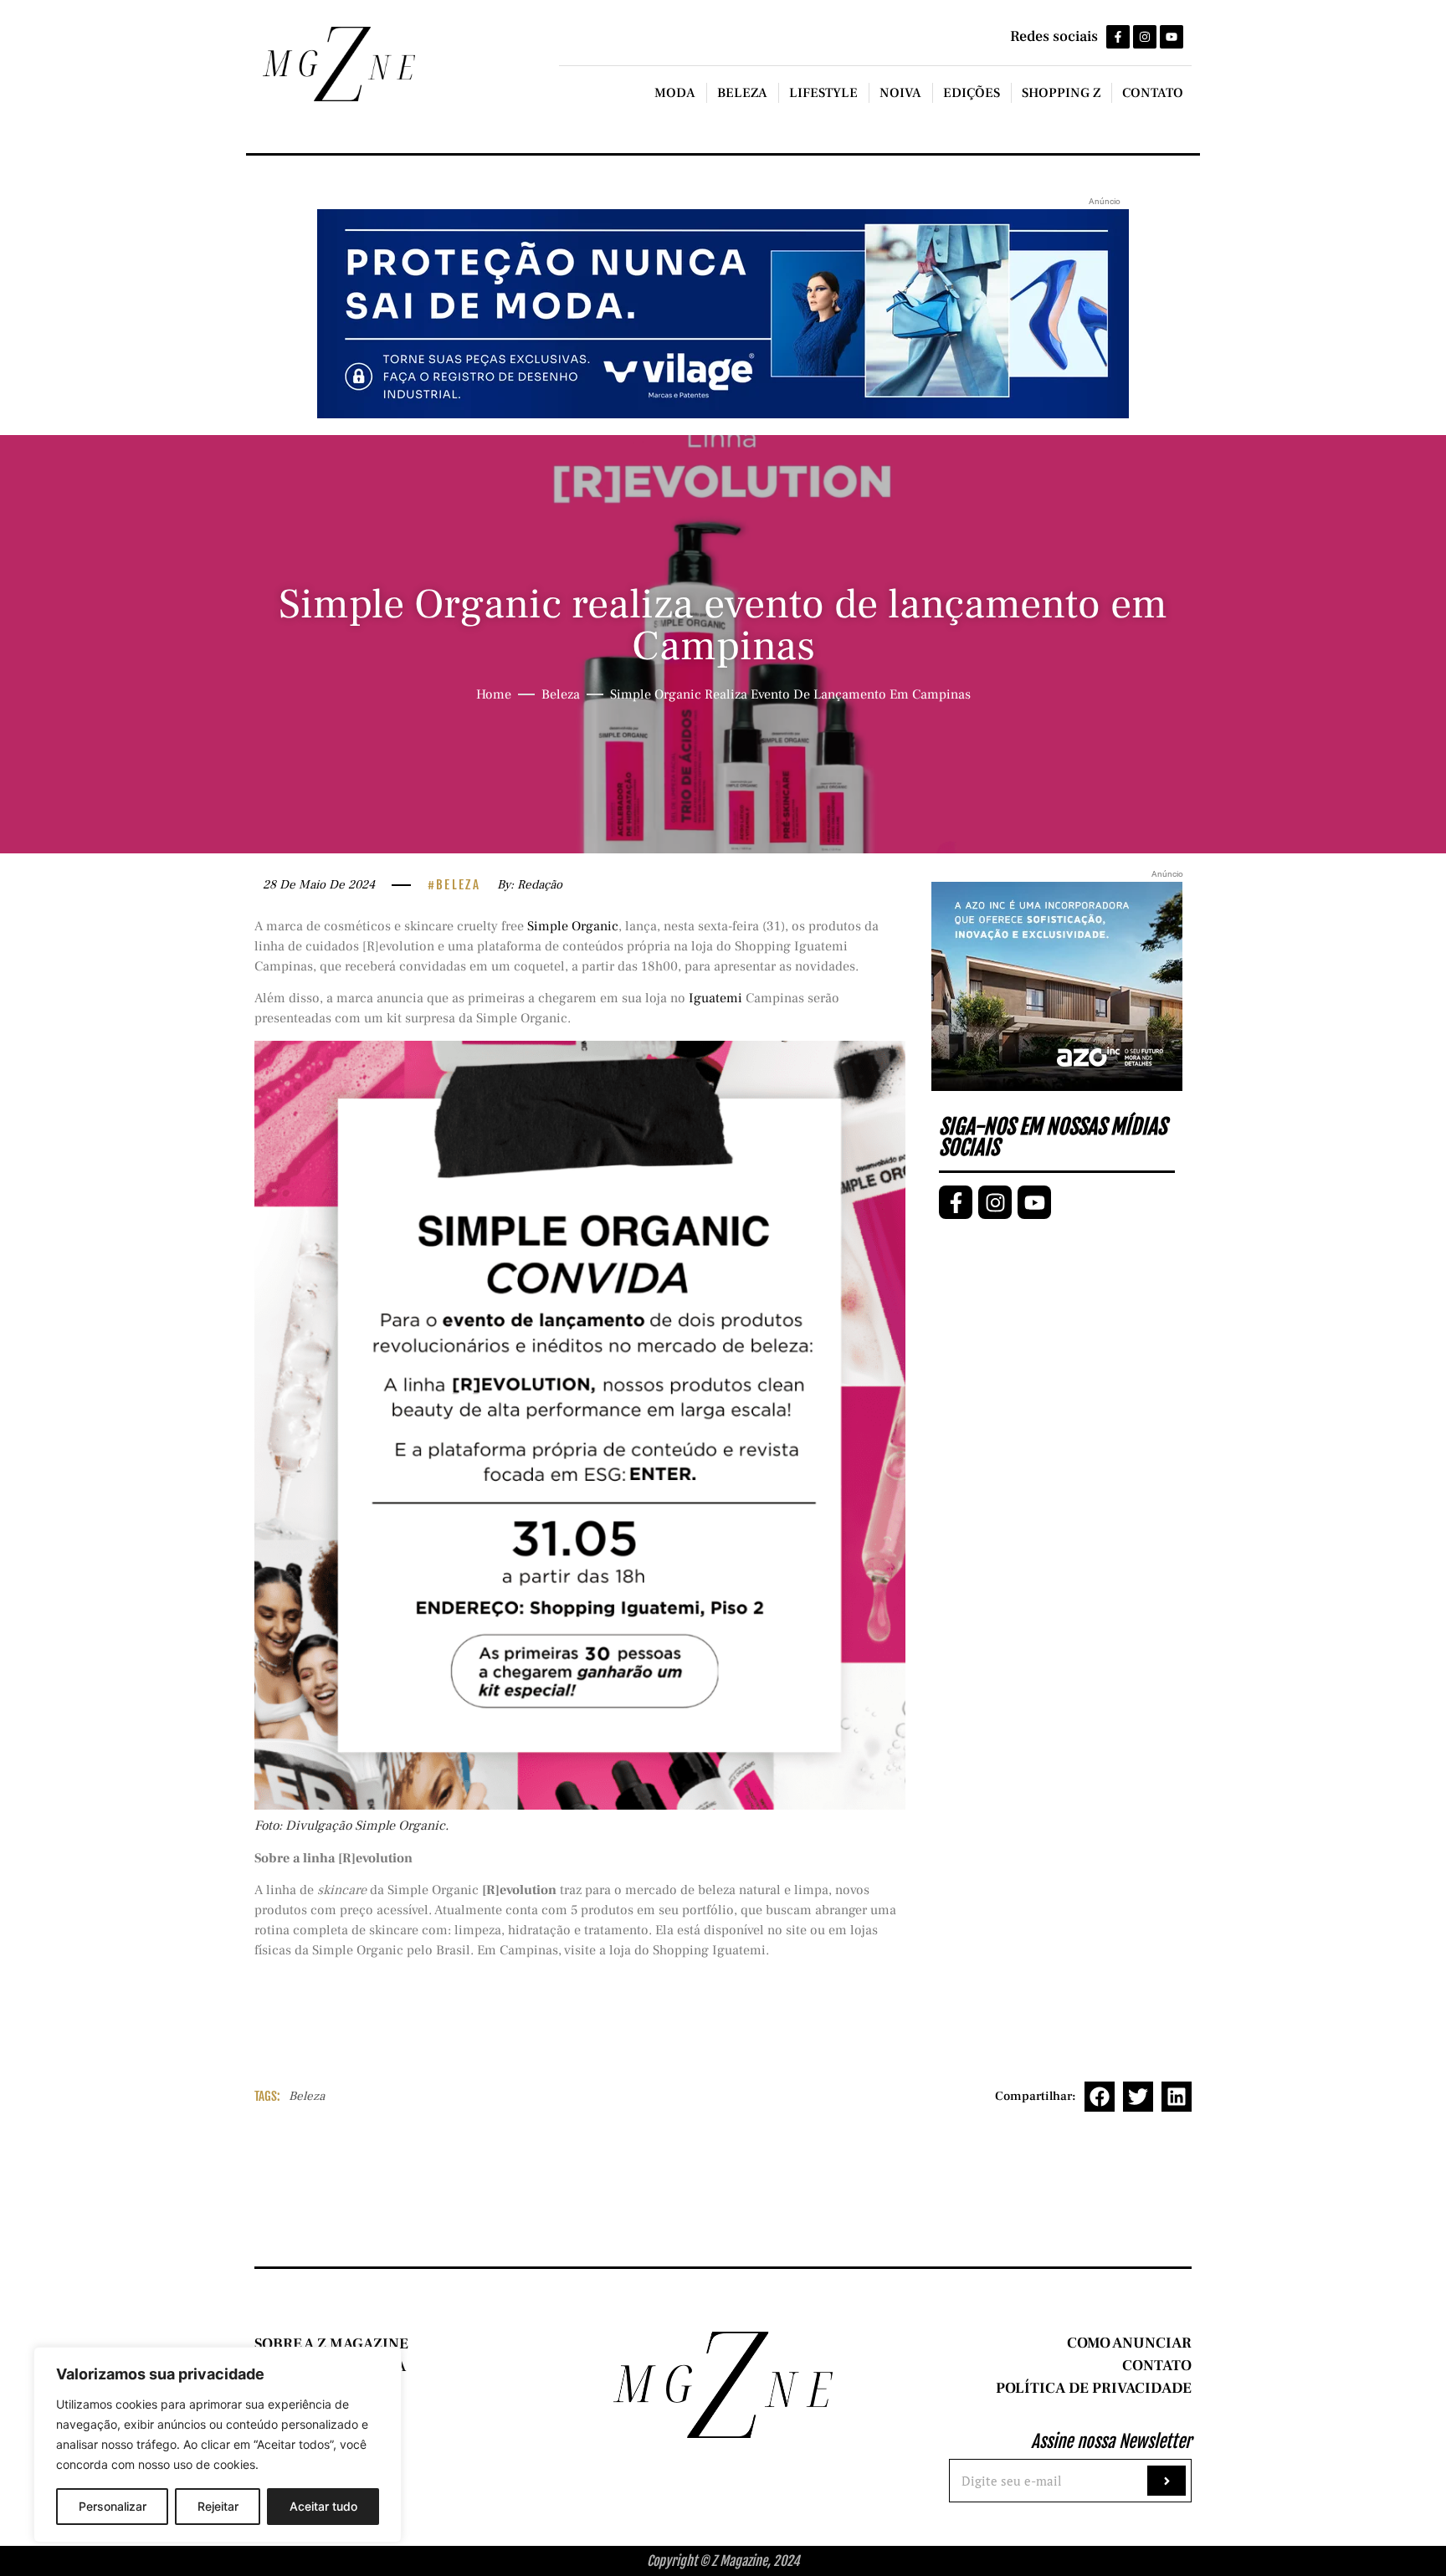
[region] (218, 2445)
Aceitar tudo (323, 2506)
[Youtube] (1172, 37)
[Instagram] (1145, 37)
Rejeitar (218, 2506)
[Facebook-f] (1118, 37)
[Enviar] (1167, 2481)
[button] (1100, 2097)
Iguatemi (717, 998)
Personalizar (113, 2506)
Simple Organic (573, 926)
